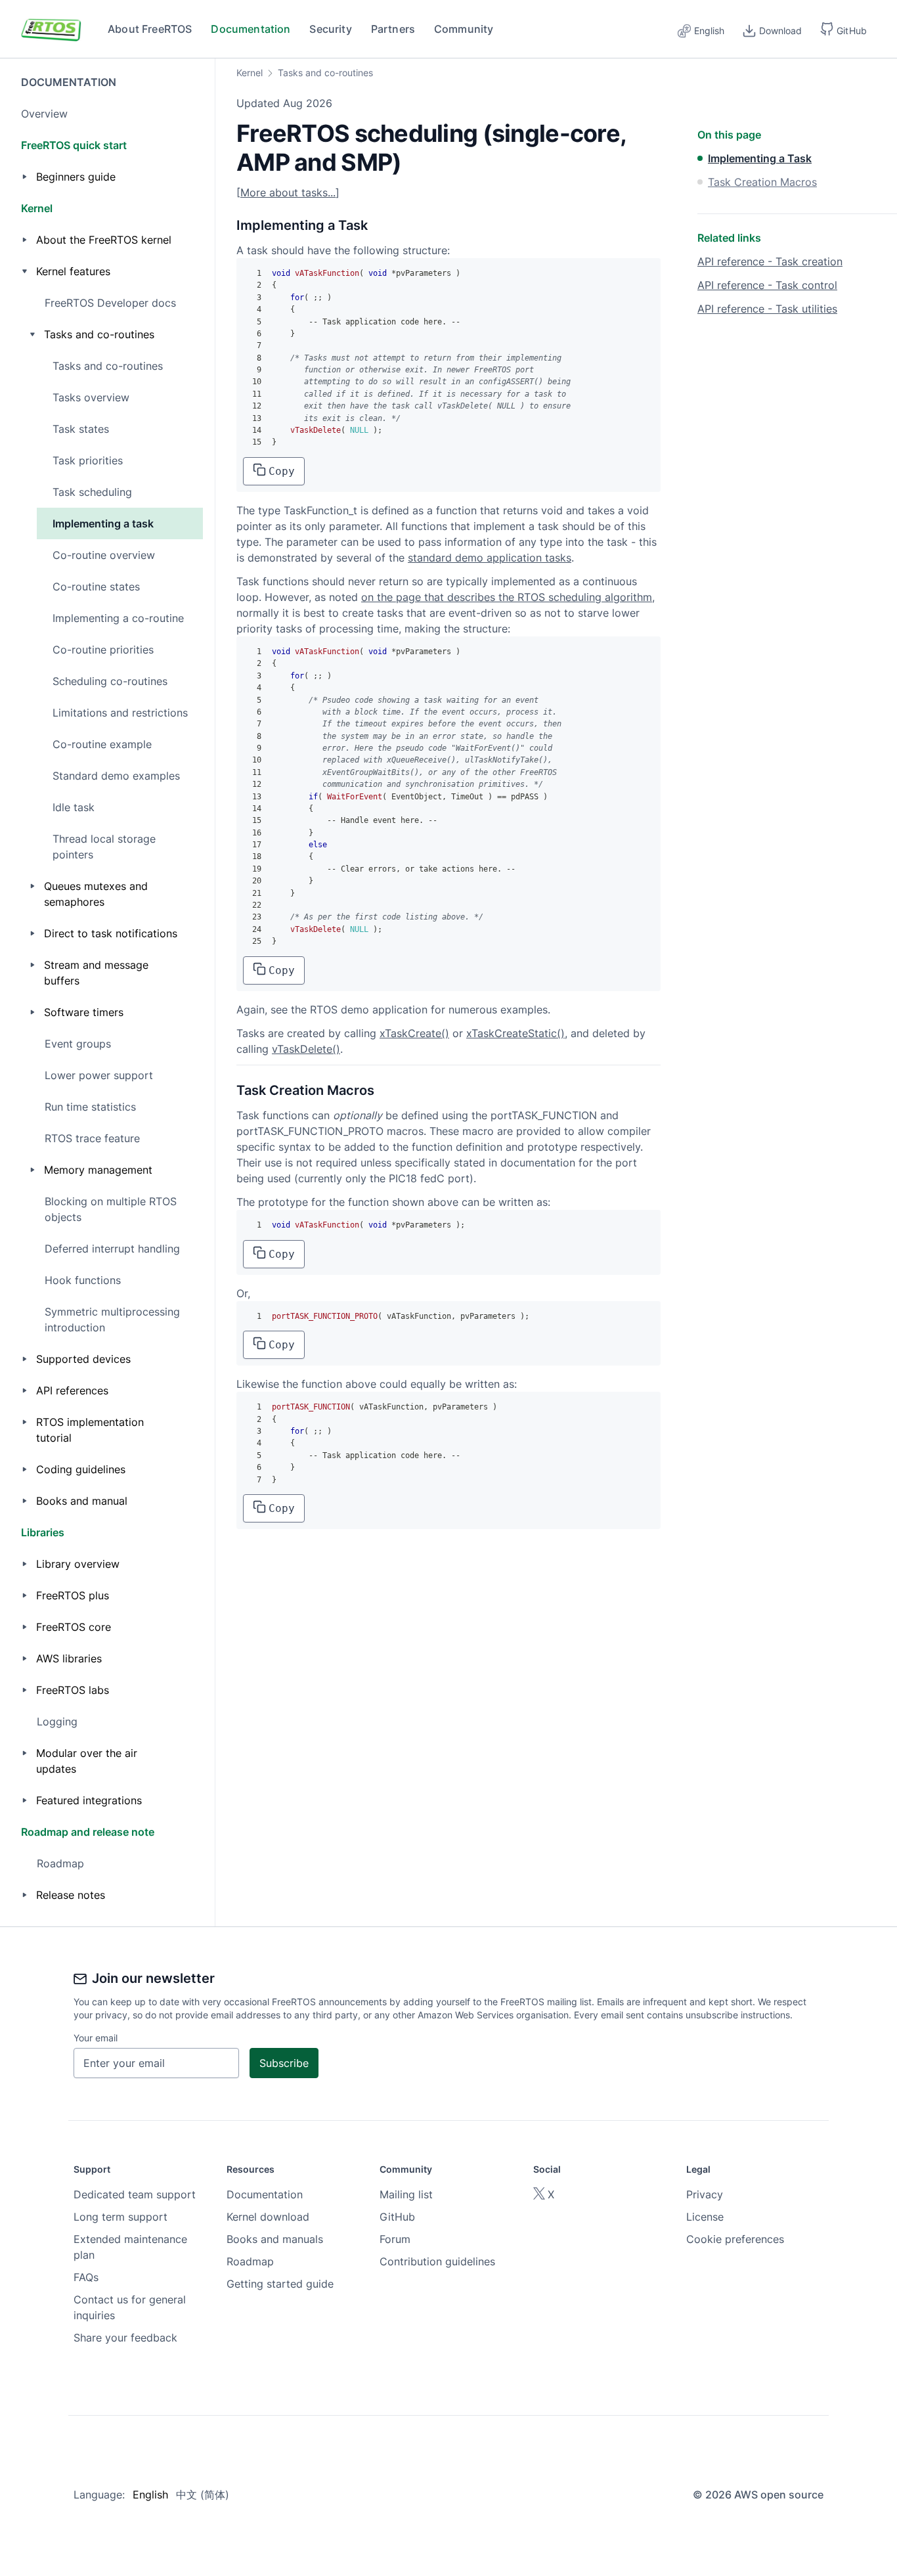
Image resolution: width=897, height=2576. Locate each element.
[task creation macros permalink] (230, 1090)
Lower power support (99, 1075)
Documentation (251, 29)
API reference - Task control (767, 285)
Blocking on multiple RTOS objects (111, 1209)
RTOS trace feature (92, 1138)
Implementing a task (103, 523)
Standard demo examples (116, 776)
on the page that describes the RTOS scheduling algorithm (507, 597)
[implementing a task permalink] (230, 225)
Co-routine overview (104, 555)
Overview (44, 114)
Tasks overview (91, 397)
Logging (57, 1721)
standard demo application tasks (490, 558)
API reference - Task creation (770, 261)
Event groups (78, 1044)
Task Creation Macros (762, 182)
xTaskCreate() (414, 1033)
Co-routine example (102, 744)
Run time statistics (90, 1107)
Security (330, 29)
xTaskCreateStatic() (515, 1033)
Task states (81, 429)
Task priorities (88, 460)
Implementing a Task (760, 158)
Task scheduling (92, 492)
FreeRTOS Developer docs (110, 303)
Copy (282, 471)
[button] (843, 29)
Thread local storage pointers (104, 847)
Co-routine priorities (103, 650)
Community (464, 29)
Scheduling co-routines (110, 681)
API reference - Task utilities (767, 309)
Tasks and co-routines (108, 366)
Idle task (74, 807)
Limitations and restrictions (120, 713)
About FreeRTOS (150, 29)
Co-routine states (96, 587)
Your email (96, 2038)
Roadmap (60, 1863)
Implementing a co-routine (118, 618)
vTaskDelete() (306, 1049)
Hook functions (83, 1280)
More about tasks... (288, 192)
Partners (393, 29)
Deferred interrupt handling (112, 1249)
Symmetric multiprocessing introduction (112, 1320)
